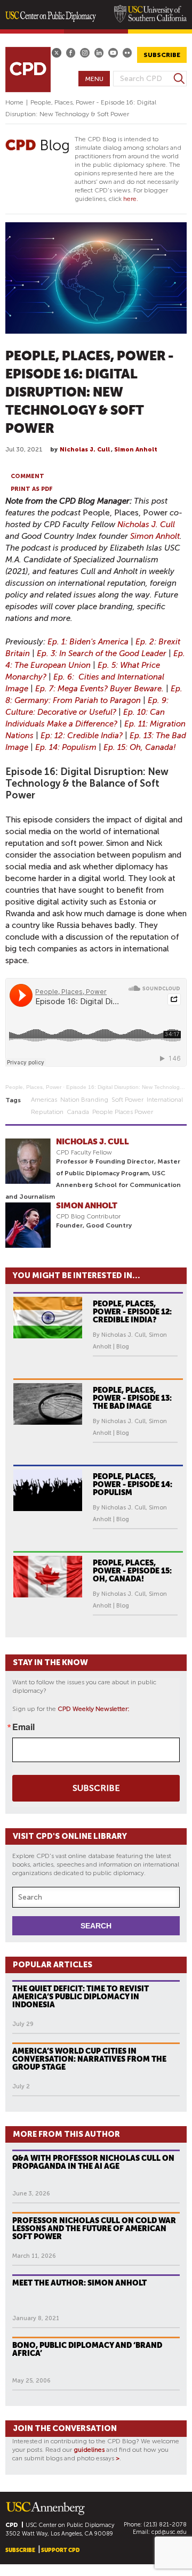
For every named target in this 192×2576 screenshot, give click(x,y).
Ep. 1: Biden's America (88, 642)
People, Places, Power (33, 1087)
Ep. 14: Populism (66, 747)
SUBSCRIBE (162, 55)
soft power (127, 1100)
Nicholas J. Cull (85, 450)
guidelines (89, 2450)
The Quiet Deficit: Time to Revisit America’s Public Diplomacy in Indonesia (81, 1997)
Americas (44, 1100)
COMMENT (27, 476)
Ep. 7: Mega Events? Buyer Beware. (99, 689)
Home (14, 102)
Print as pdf (32, 489)
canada (78, 1112)
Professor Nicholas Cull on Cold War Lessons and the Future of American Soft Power (94, 2228)
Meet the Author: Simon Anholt (79, 2283)
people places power (123, 1112)
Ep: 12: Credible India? (82, 736)
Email (23, 1727)
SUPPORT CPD (60, 2550)
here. (131, 199)
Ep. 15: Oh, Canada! (140, 747)
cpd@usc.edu (169, 2532)
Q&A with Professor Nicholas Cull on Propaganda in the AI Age (93, 2162)
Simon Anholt (136, 450)
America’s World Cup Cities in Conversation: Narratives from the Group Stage (89, 2059)
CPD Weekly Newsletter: (94, 1709)
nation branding (84, 1100)
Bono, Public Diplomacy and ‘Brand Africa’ (87, 2349)
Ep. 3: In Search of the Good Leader (102, 653)
